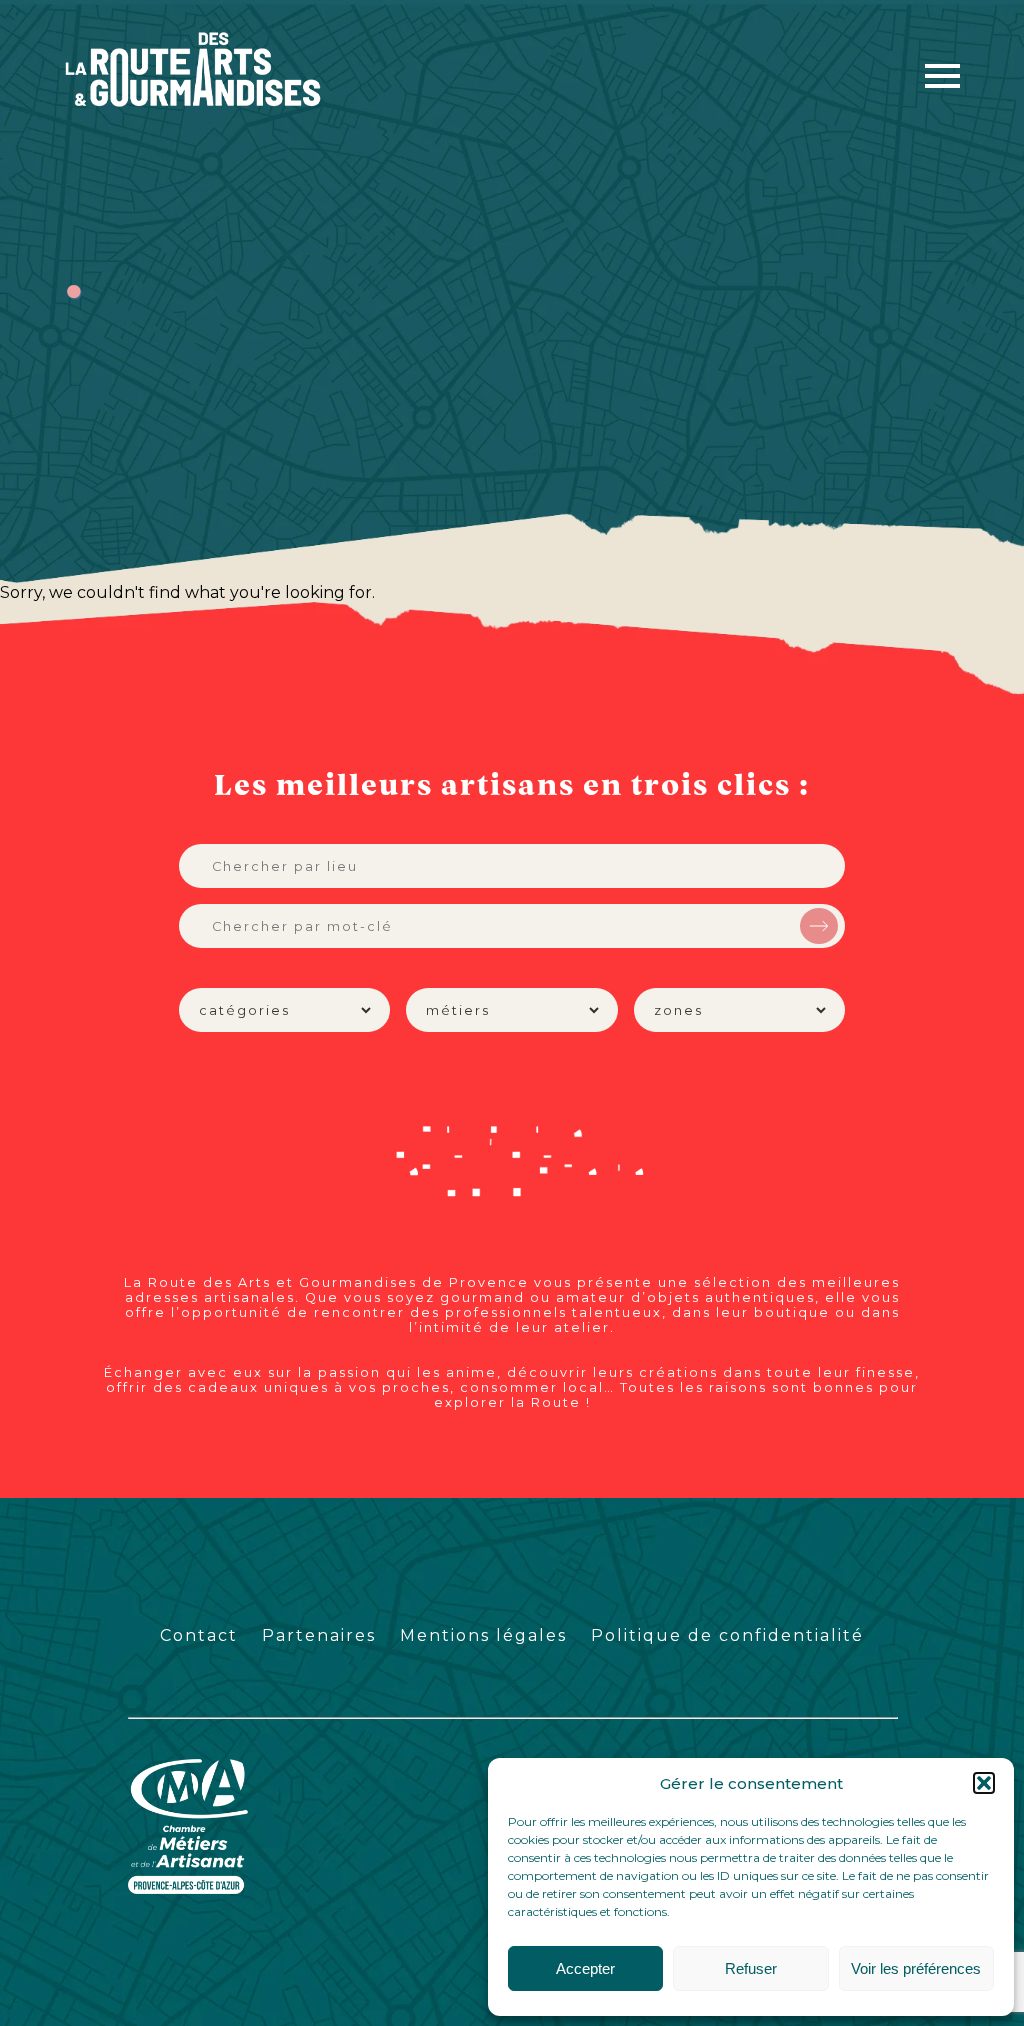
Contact (199, 1635)
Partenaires (319, 1635)
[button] (984, 1783)
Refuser (751, 1968)
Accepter (585, 1968)
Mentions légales (483, 1635)
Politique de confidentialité (727, 1635)
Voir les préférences (916, 1968)
